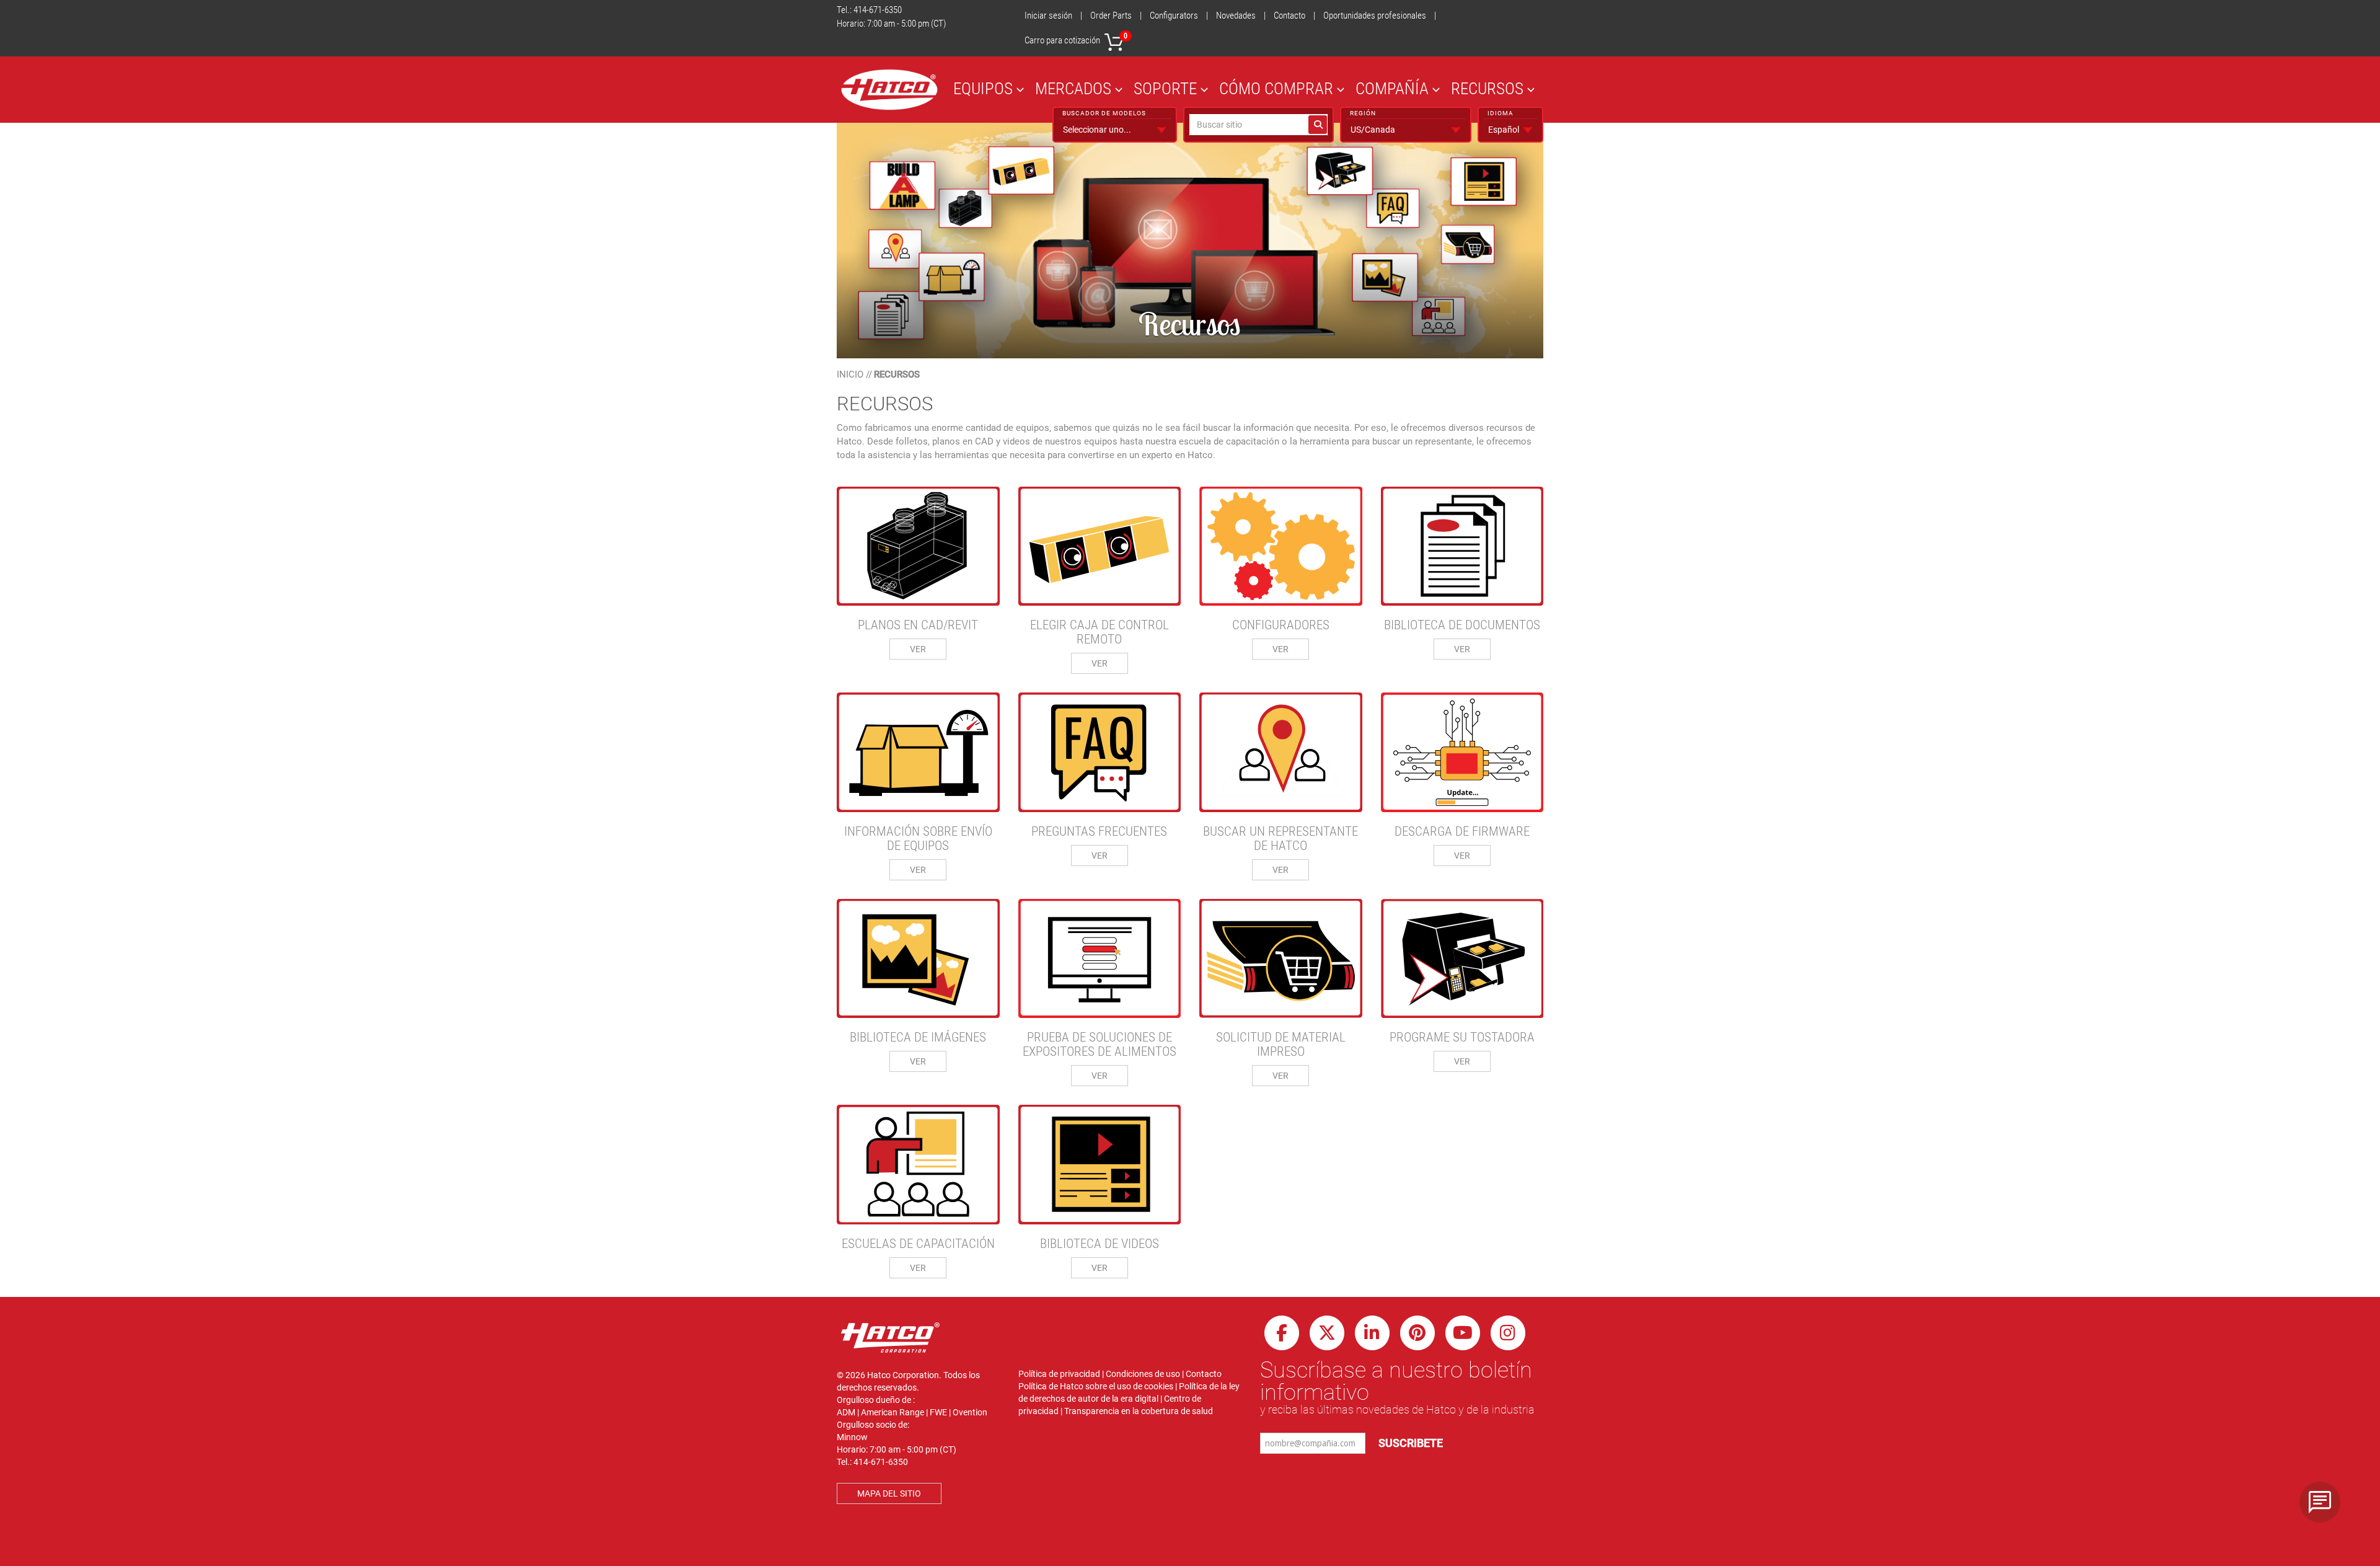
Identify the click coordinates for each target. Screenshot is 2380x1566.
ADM (846, 1412)
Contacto (1289, 15)
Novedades (1236, 15)
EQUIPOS (983, 88)
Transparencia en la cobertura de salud (1139, 1411)
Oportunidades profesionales (1375, 15)
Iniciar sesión (1048, 15)
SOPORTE (1165, 88)
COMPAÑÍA (1392, 88)
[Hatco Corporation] (889, 90)
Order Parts (1111, 15)
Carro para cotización (1076, 39)
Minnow (852, 1437)
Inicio (850, 374)
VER (918, 649)
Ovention (970, 1412)
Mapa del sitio (889, 1493)
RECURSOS (1487, 88)
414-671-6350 (878, 10)
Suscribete (1411, 1443)
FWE (938, 1412)
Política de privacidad (1059, 1374)
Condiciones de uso (1143, 1374)
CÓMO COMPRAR (1276, 88)
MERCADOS (1073, 88)
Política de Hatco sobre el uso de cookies (1096, 1386)
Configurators (1174, 15)
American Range (892, 1412)
